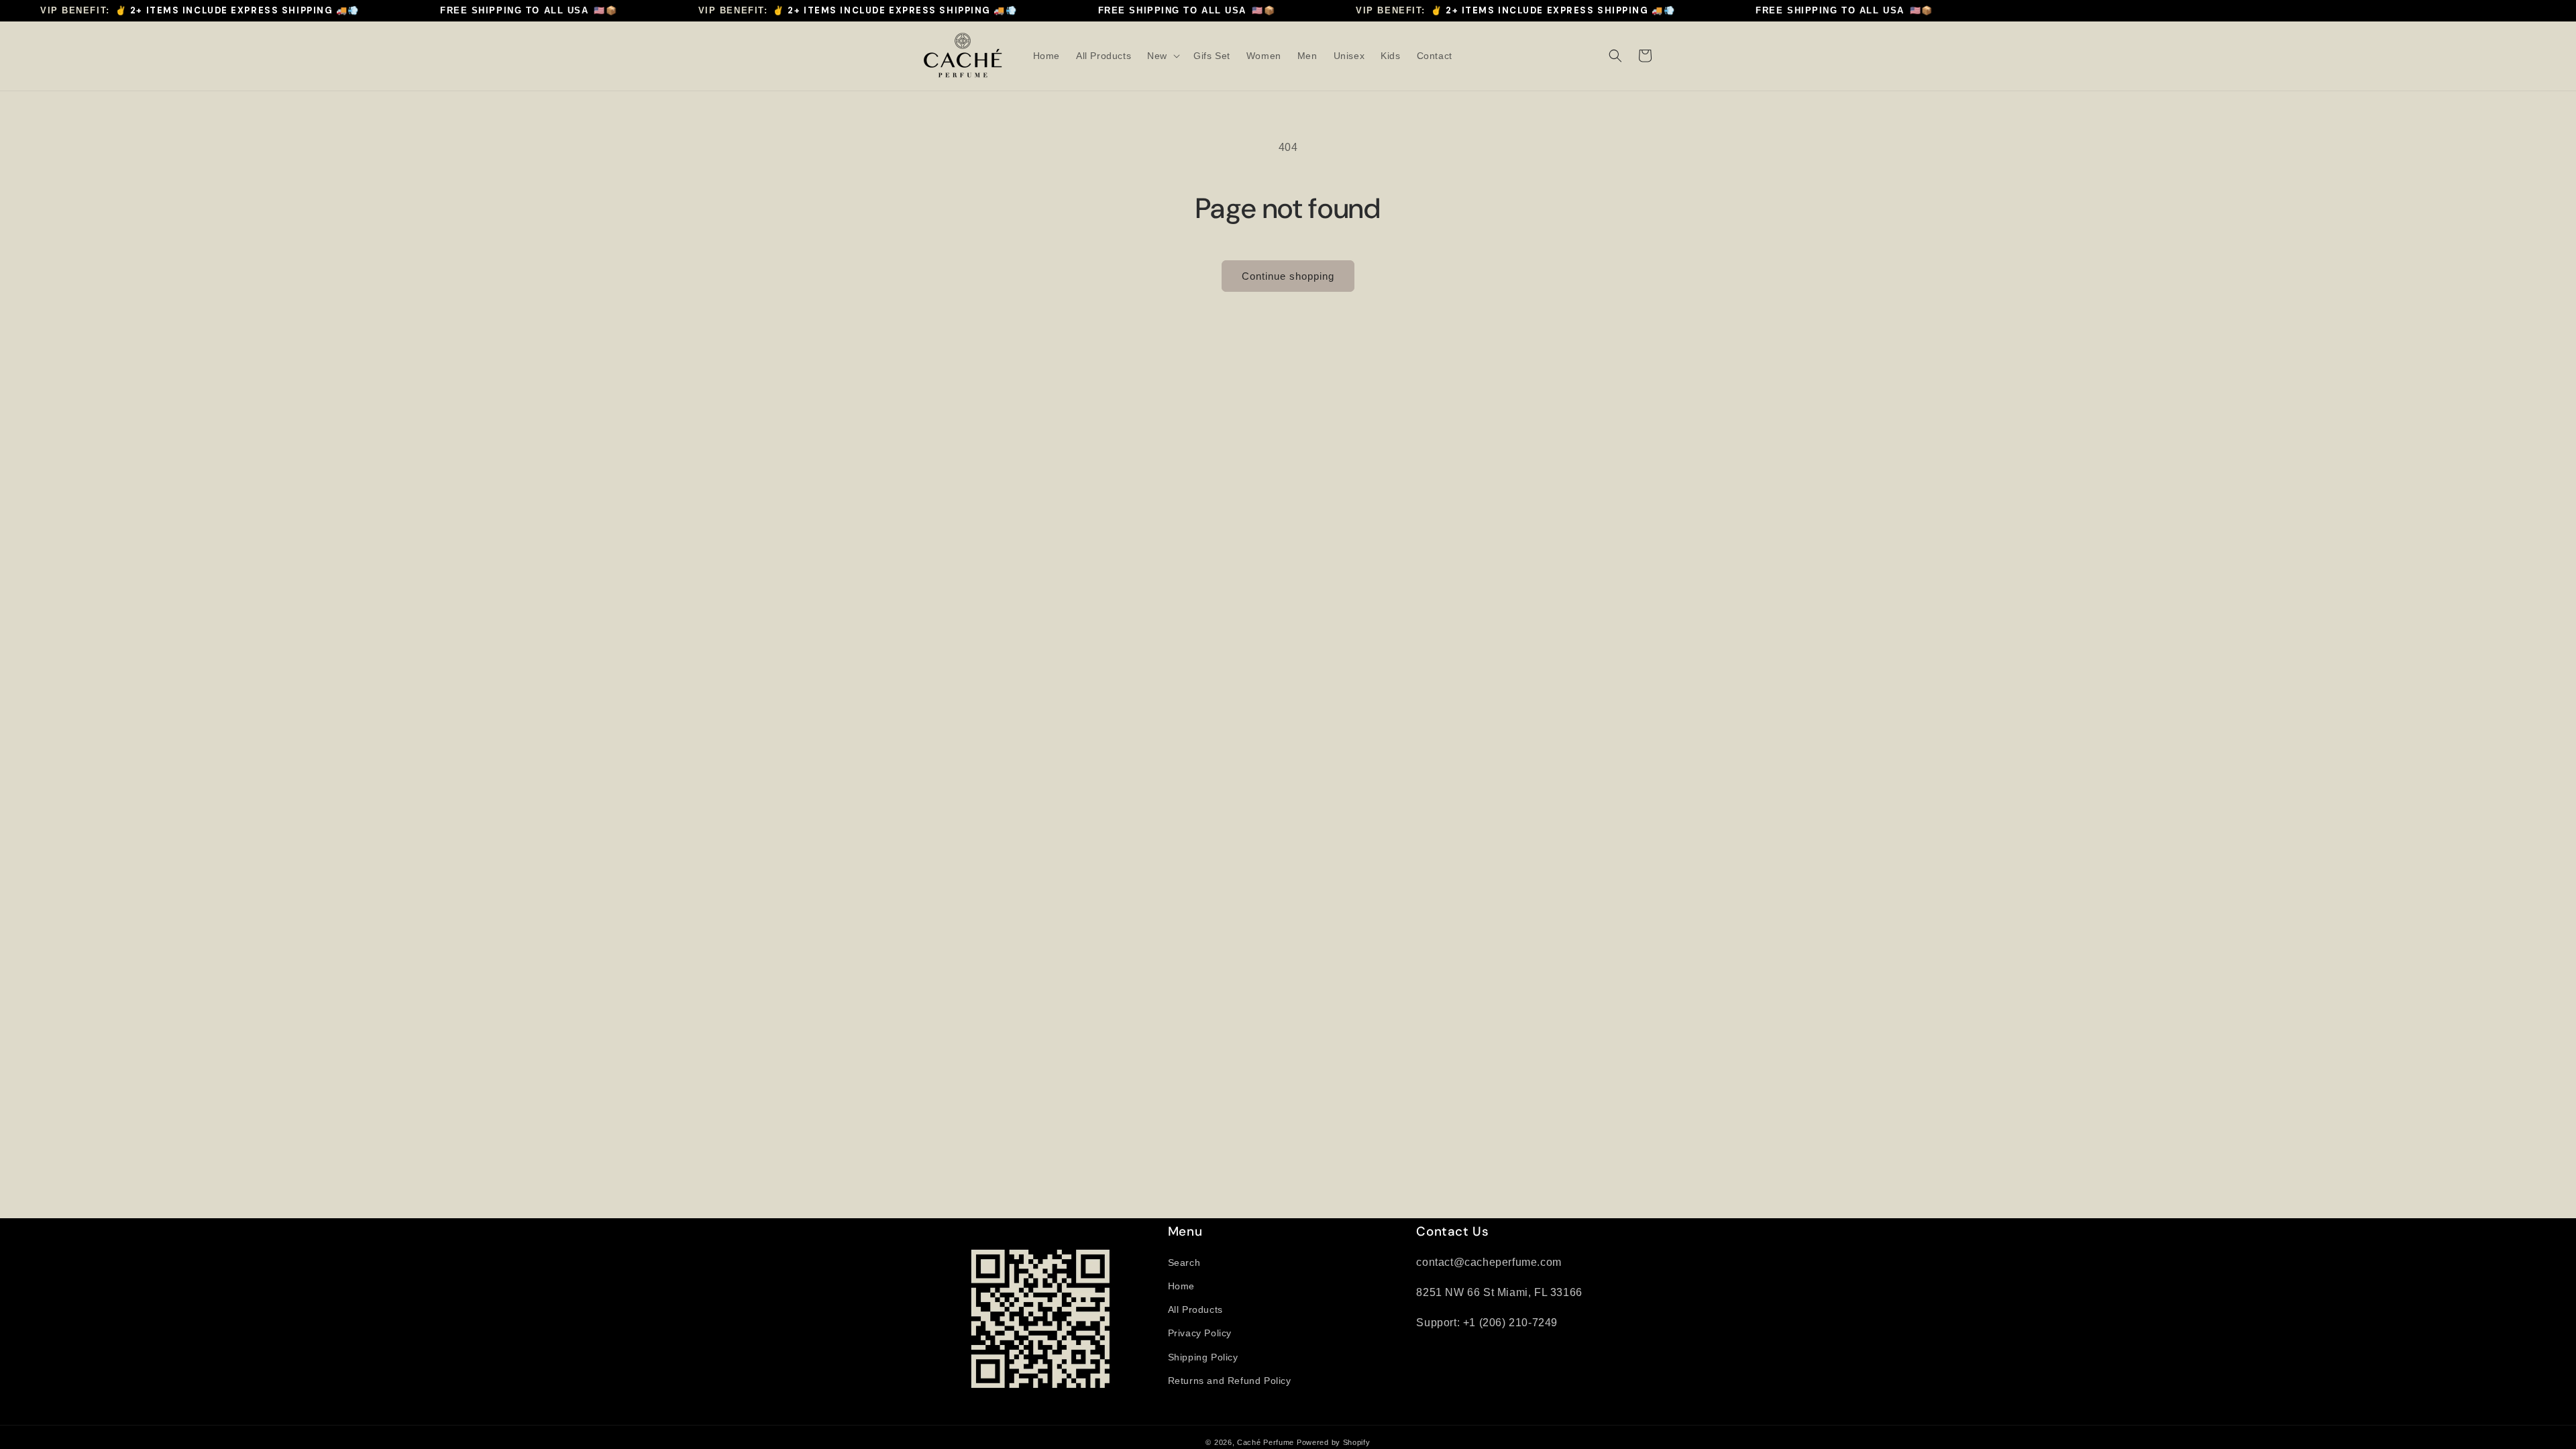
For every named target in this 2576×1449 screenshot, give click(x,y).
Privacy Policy (1200, 1333)
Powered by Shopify (1334, 1442)
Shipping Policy (1203, 1357)
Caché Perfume (1266, 1442)
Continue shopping (1288, 276)
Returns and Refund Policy (1230, 1381)
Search (1184, 1263)
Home (1181, 1286)
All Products (1195, 1309)
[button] (1162, 56)
